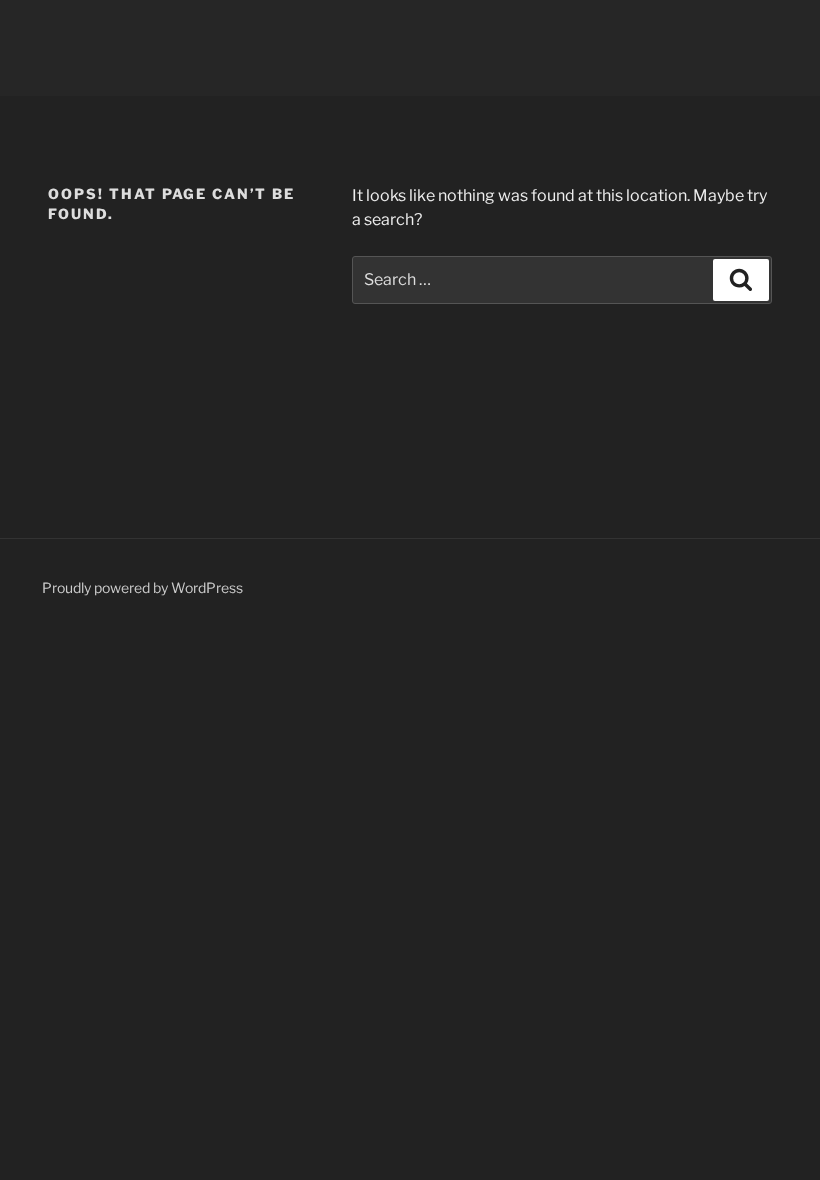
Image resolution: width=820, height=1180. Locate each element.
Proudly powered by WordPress (142, 587)
